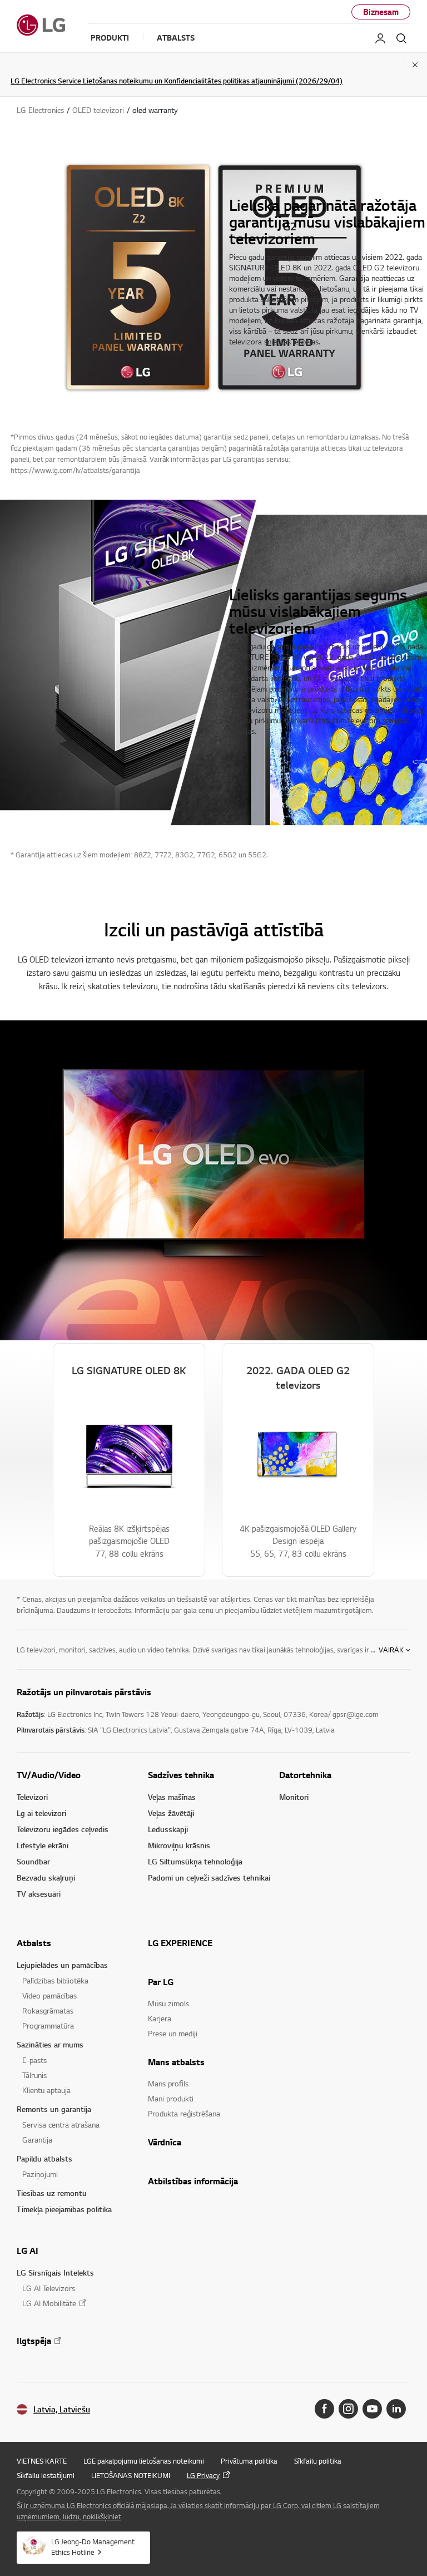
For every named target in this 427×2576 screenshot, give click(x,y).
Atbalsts (34, 1943)
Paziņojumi (40, 2174)
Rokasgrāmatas (48, 2010)
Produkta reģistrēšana (184, 2113)
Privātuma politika (249, 2461)
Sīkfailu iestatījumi (46, 2475)
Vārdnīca (165, 2142)
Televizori (32, 1797)
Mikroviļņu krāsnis (179, 1845)
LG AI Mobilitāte (49, 2303)
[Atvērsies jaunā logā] (324, 2409)
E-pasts (34, 2060)
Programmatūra (48, 2025)
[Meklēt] (401, 38)
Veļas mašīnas (172, 1797)
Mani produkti (171, 2098)
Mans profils (168, 2083)
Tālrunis (34, 2075)
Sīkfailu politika (318, 2461)
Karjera (160, 2018)
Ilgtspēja (34, 2341)
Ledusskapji (168, 1829)
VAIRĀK (391, 1650)
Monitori (294, 1797)
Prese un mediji (173, 2033)
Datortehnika (305, 1775)
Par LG (161, 1982)
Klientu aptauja (46, 2090)
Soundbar (33, 1861)
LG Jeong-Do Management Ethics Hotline (93, 2547)
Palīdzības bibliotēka (55, 1980)
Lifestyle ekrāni (43, 1845)
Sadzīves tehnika (181, 1775)
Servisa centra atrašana (61, 2125)
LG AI (28, 2251)
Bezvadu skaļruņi (46, 1877)
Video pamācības (49, 1995)
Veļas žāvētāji (171, 1813)
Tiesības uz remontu (52, 2193)
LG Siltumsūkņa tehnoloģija (195, 1861)
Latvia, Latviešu (62, 2409)
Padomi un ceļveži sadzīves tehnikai (209, 1877)
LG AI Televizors (49, 2288)
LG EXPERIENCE (180, 1943)
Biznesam (381, 12)
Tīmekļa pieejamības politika (64, 2209)
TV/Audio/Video (49, 1775)
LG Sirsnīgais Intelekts (55, 2272)
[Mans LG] (380, 38)
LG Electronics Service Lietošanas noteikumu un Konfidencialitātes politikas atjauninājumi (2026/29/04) (177, 81)
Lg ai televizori (41, 1813)
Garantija (37, 2140)
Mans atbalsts (176, 2062)
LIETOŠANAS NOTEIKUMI (131, 2475)
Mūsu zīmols (168, 2003)
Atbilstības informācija (193, 2181)
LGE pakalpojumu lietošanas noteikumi (144, 2461)
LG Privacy (203, 2475)
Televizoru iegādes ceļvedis (63, 1829)
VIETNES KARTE (42, 2461)
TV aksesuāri (39, 1894)
